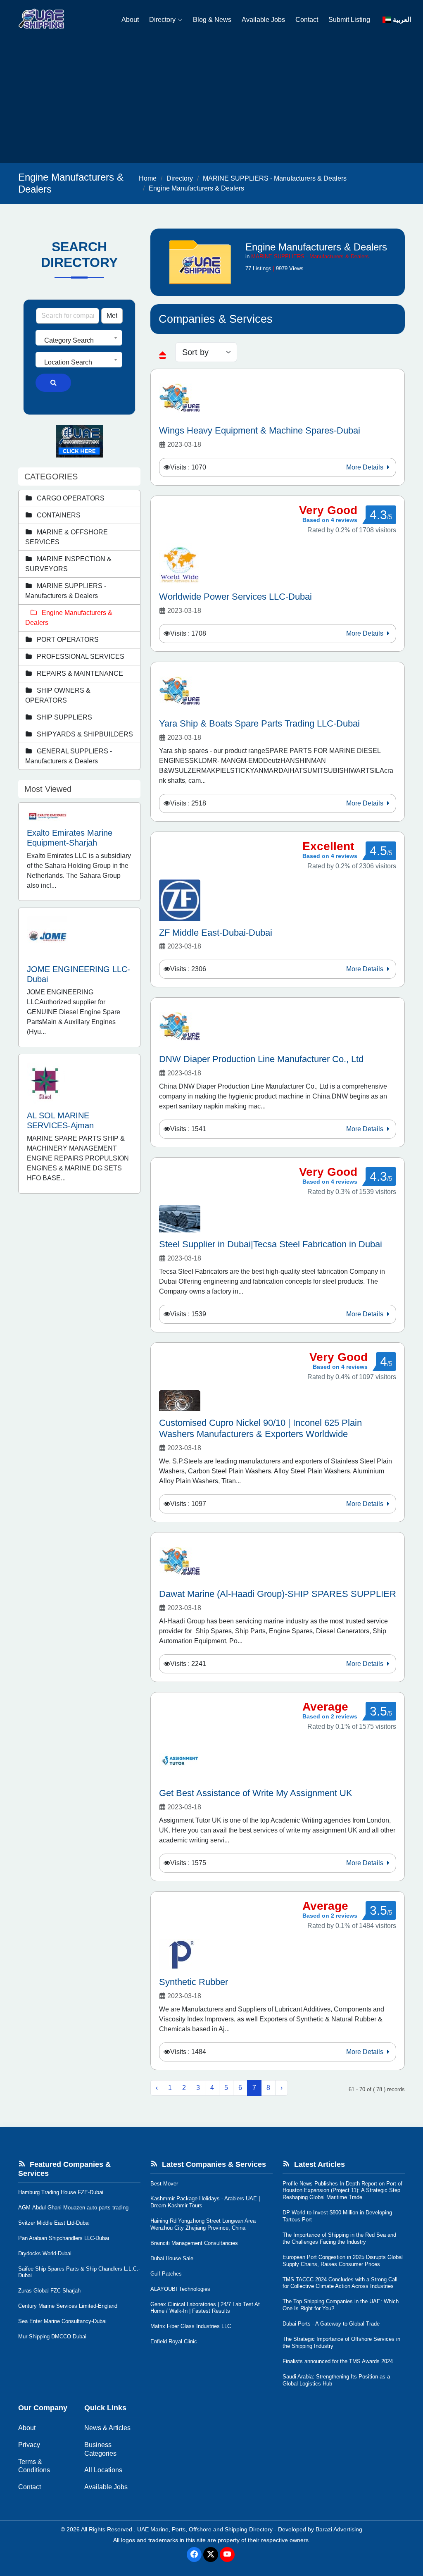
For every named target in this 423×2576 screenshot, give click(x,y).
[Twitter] (211, 2555)
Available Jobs (263, 20)
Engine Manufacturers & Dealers (196, 188)
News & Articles (107, 2428)
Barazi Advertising (339, 2529)
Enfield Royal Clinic (174, 2341)
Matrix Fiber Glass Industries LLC (191, 2326)
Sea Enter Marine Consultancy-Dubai (62, 2321)
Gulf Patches (166, 2274)
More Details (366, 467)
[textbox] (79, 341)
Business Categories (100, 2449)
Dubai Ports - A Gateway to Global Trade (331, 2324)
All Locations (103, 2470)
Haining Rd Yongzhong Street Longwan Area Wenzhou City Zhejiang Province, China (203, 2224)
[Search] (53, 383)
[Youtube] (227, 2555)
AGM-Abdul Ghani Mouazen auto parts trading (73, 2208)
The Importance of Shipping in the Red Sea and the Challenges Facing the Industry (339, 2238)
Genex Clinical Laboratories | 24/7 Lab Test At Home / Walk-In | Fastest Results (205, 2308)
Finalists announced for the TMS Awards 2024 (338, 2361)
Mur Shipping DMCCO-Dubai (52, 2337)
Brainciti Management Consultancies (194, 2243)
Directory (162, 20)
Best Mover (164, 2184)
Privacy (29, 2445)
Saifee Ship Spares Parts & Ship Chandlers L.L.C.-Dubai (79, 2272)
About (130, 20)
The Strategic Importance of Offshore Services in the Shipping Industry (341, 2342)
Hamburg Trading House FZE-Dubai (61, 2192)
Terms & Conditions (34, 2466)
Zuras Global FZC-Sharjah (49, 2291)
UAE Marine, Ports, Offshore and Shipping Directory (205, 2529)
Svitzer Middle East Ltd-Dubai (54, 2223)
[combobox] (79, 338)
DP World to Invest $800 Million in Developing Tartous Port (337, 2216)
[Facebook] (194, 2555)
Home (148, 178)
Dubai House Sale (172, 2258)
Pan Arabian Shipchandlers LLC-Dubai (64, 2238)
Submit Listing (349, 20)
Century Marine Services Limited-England (68, 2306)
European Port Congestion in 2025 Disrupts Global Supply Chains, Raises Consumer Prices (343, 2261)
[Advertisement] (211, 101)
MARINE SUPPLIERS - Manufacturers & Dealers (275, 178)
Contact (307, 20)
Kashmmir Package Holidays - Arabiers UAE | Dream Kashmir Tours (205, 2202)
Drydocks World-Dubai (45, 2253)
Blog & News (212, 20)
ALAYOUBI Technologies (180, 2289)
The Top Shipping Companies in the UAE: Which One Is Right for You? (341, 2305)
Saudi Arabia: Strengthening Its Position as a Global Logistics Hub (336, 2380)
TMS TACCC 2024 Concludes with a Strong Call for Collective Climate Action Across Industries (340, 2283)
